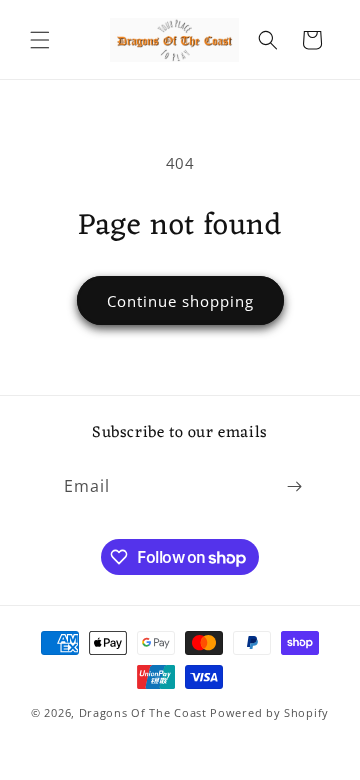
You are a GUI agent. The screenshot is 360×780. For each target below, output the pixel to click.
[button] (40, 40)
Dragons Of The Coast (145, 712)
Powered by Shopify (269, 712)
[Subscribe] (294, 486)
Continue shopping (180, 301)
